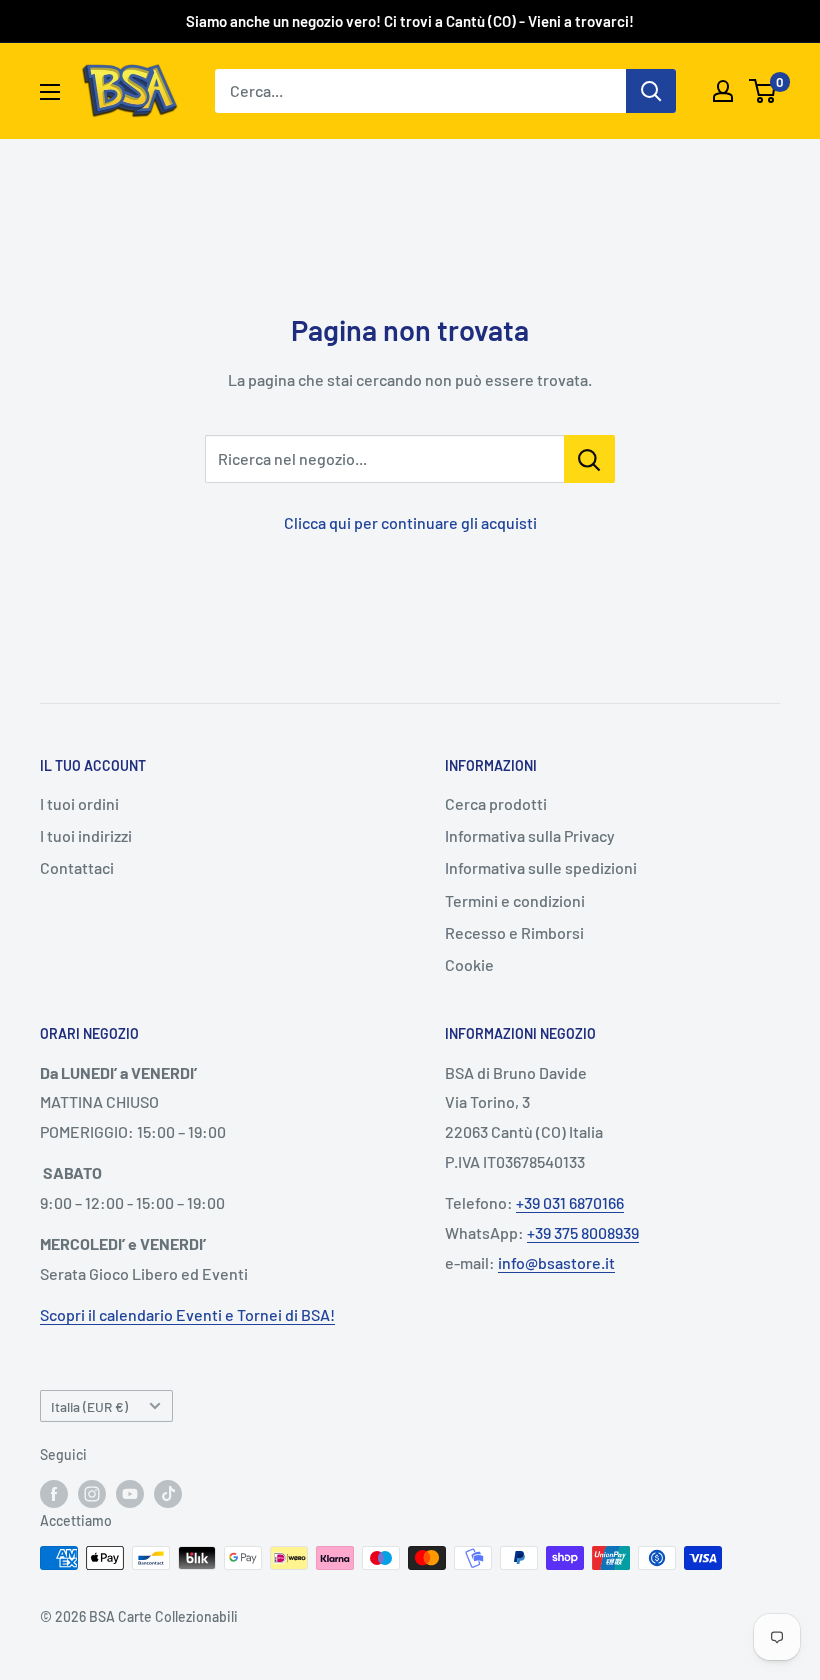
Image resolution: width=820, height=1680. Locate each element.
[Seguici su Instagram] (92, 1494)
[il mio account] (723, 91)
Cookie (469, 964)
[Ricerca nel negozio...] (589, 459)
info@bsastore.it (556, 1262)
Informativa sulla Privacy (530, 835)
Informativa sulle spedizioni (541, 867)
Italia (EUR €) (89, 1406)
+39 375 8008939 (583, 1232)
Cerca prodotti (496, 803)
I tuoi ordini (79, 803)
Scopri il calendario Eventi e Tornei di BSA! (187, 1314)
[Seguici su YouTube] (130, 1494)
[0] (763, 91)
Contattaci (77, 867)
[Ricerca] (651, 91)
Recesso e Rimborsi (514, 932)
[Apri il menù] (50, 92)
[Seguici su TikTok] (168, 1494)
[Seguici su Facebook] (54, 1494)
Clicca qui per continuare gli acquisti (410, 522)
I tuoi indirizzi (86, 835)
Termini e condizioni (515, 900)
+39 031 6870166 (570, 1202)
